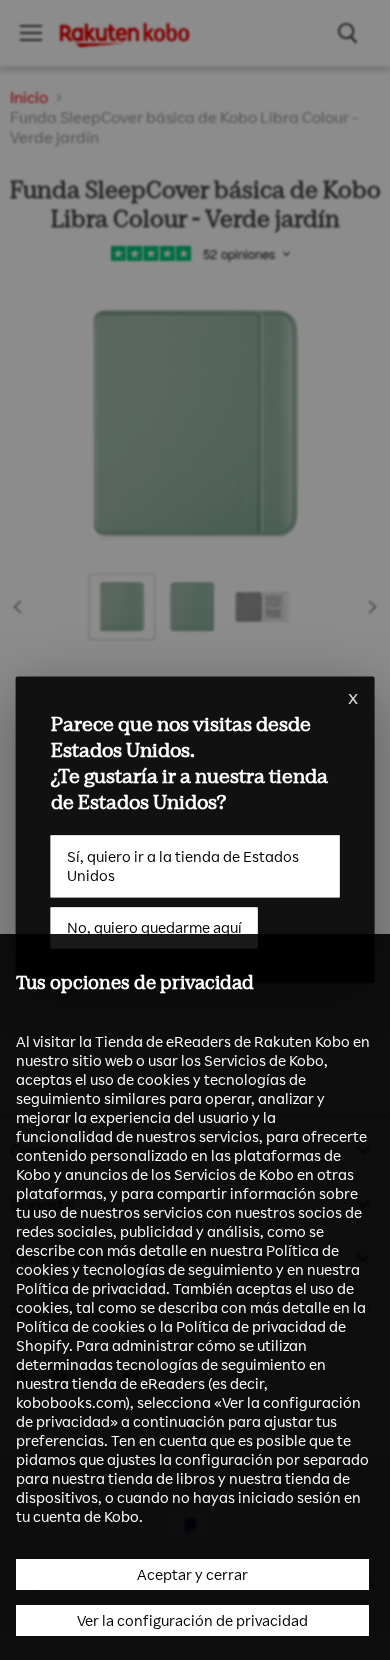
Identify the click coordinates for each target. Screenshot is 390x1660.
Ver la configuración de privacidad (192, 1620)
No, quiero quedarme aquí (154, 927)
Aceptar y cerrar (192, 1574)
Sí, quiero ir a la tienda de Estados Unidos (183, 866)
